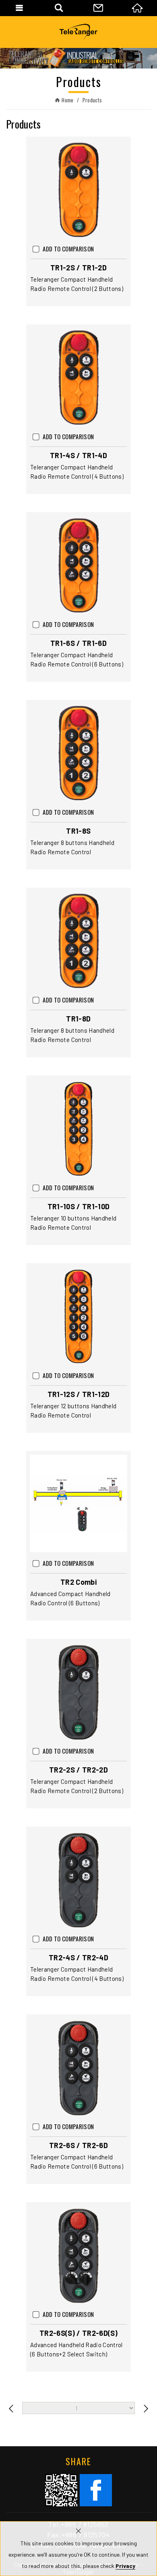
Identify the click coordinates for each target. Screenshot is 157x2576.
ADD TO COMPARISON (68, 249)
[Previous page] (11, 2408)
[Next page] (146, 2408)
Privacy (125, 2566)
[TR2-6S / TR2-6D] (78, 2067)
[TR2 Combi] (78, 1503)
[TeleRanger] (78, 32)
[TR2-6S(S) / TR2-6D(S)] (78, 2254)
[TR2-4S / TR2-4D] (78, 1879)
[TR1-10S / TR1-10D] (78, 1128)
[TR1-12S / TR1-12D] (78, 1316)
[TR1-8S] (78, 752)
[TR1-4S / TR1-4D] (78, 377)
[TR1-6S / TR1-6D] (78, 565)
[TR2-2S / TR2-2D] (78, 1691)
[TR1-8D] (78, 940)
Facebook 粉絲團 (96, 2490)
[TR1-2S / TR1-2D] (78, 189)
